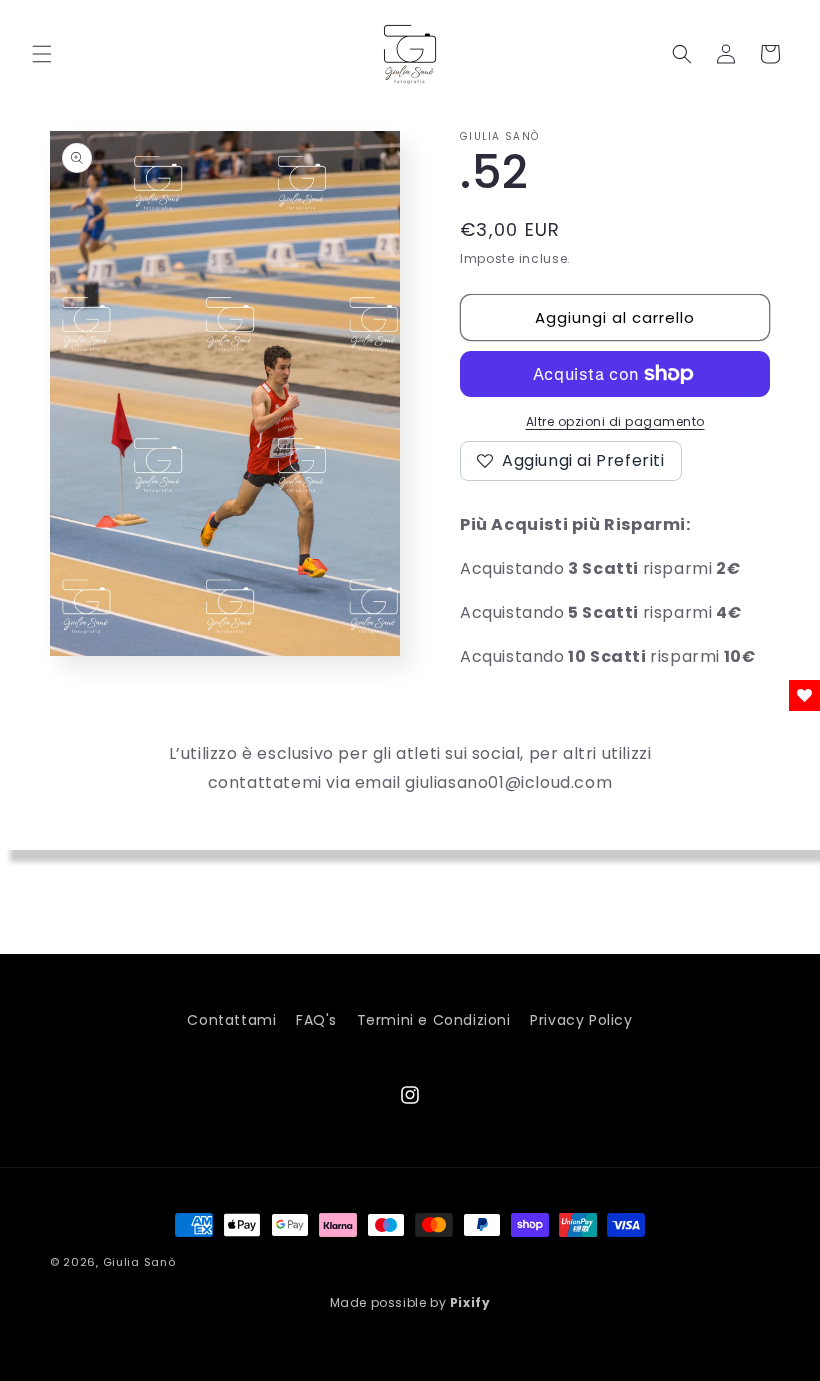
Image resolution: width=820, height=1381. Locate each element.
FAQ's (316, 1020)
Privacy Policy (581, 1020)
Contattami (231, 1020)
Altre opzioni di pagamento (615, 421)
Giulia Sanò (139, 1262)
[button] (42, 54)
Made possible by (410, 1302)
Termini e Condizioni (434, 1020)
